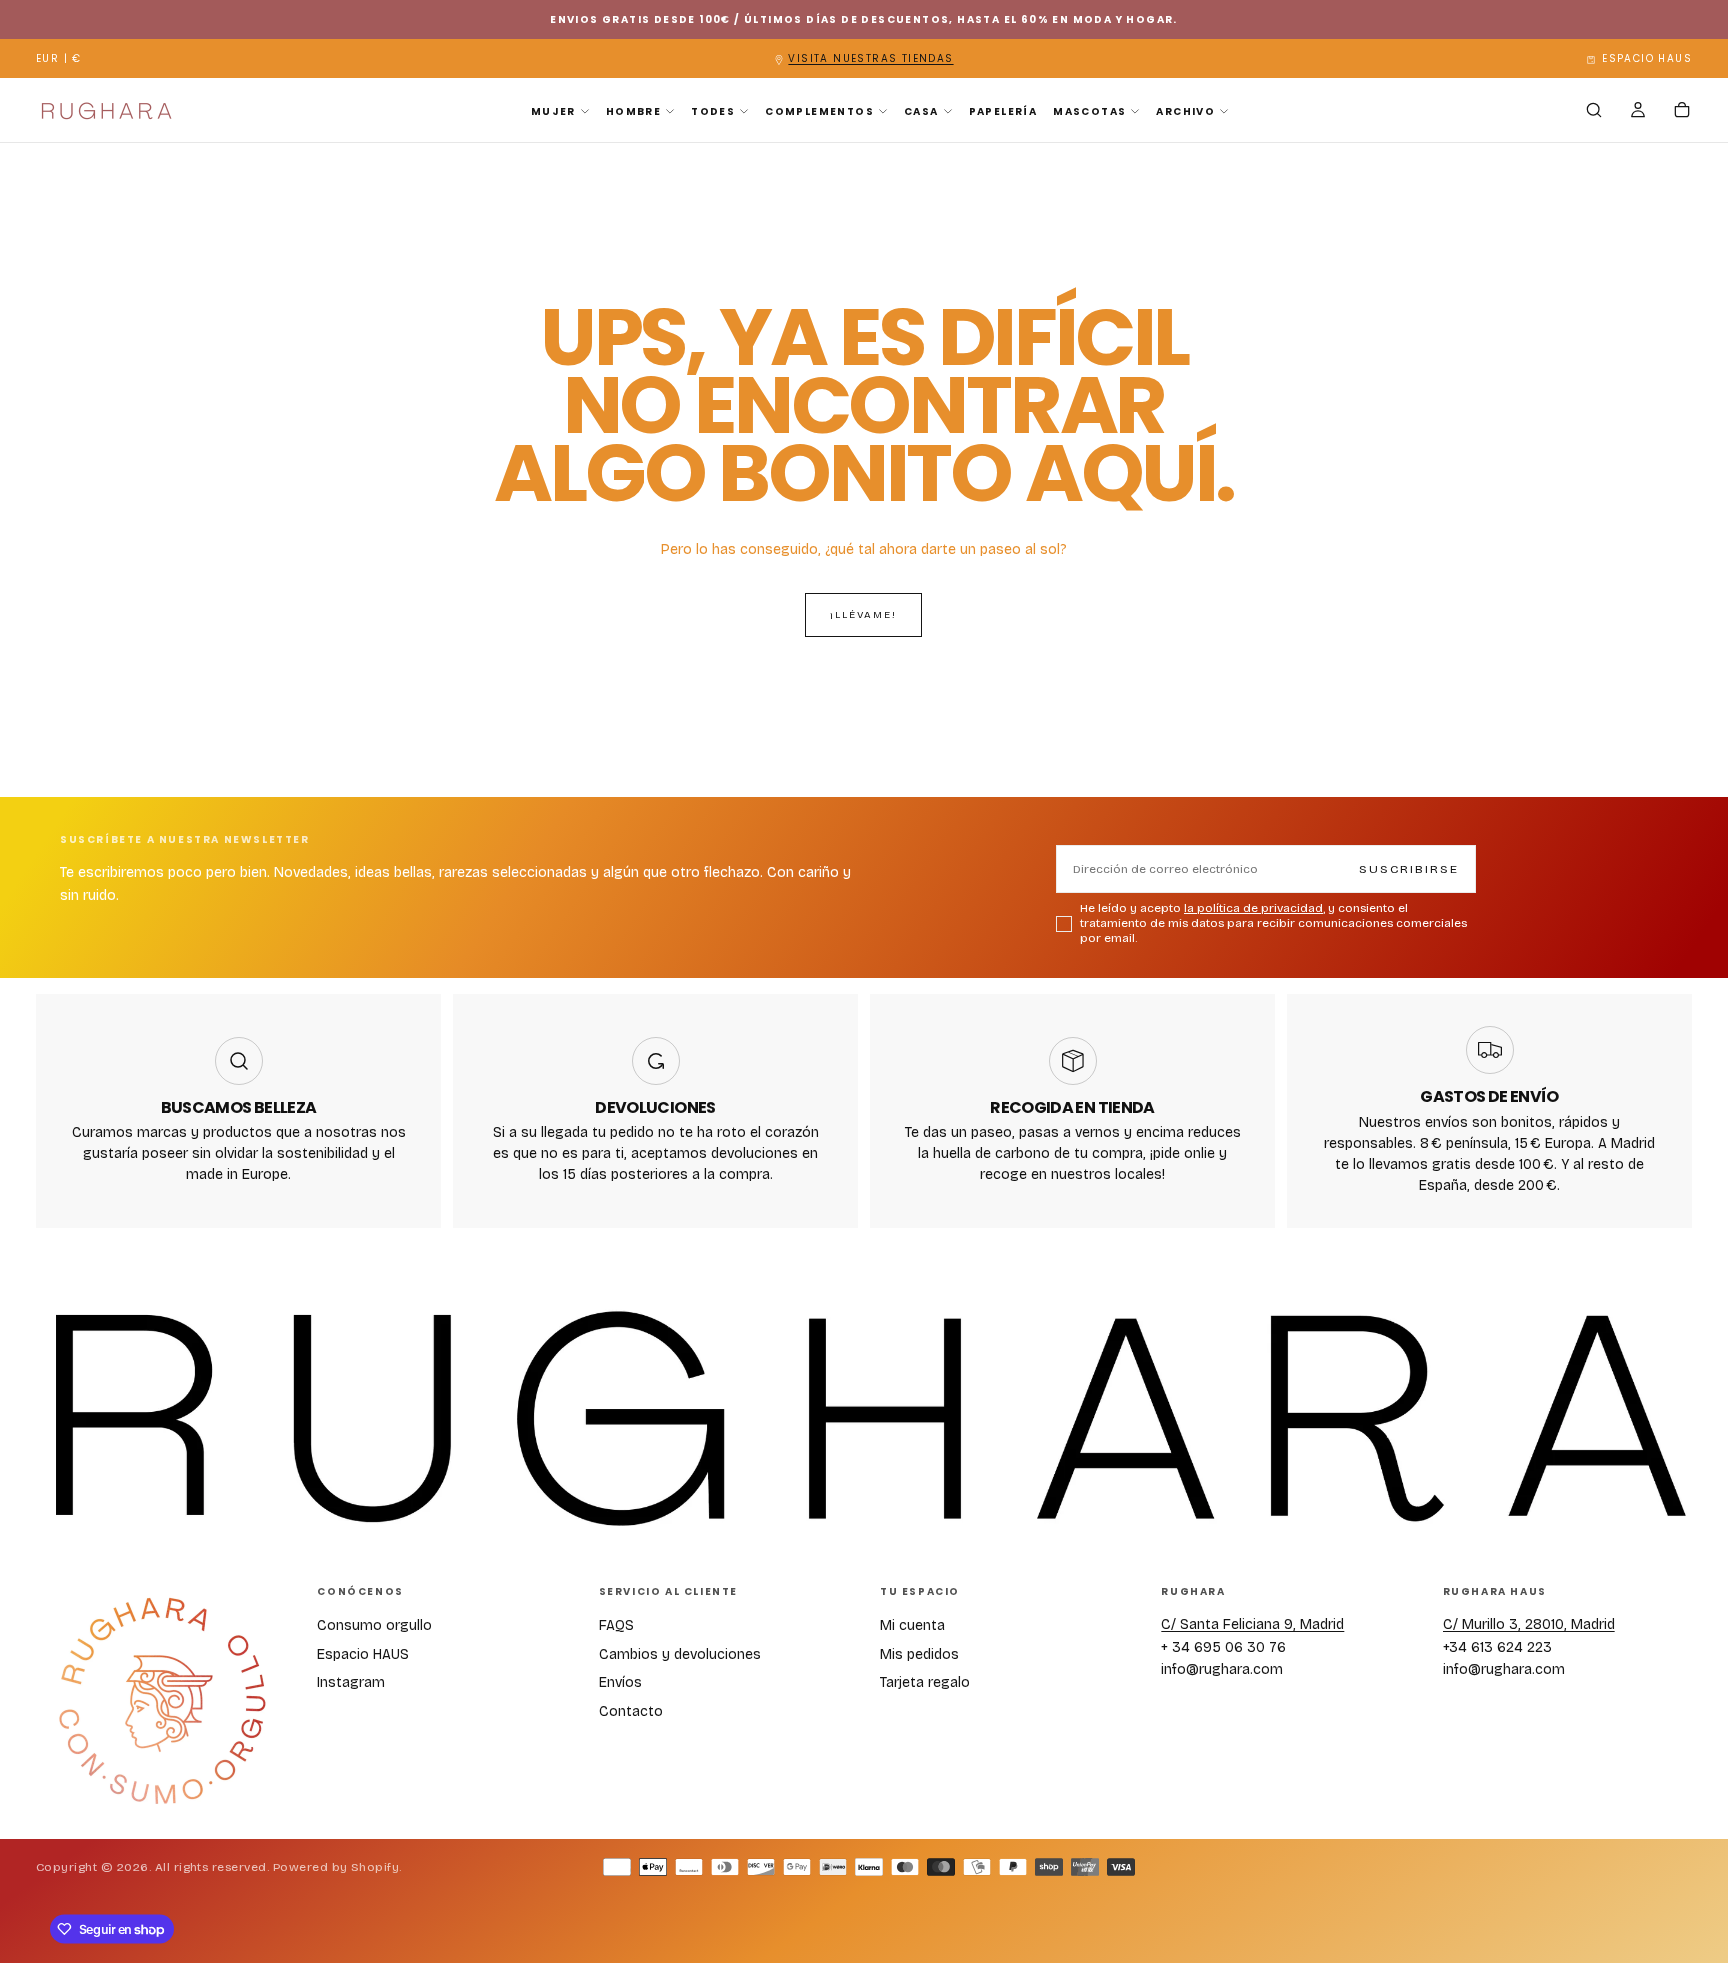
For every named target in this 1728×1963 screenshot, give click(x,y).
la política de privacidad (1253, 908)
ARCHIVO (1185, 111)
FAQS (616, 1625)
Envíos (620, 1682)
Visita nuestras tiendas (870, 58)
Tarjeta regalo (925, 1682)
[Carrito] (1682, 112)
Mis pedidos (919, 1654)
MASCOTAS (1089, 111)
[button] (59, 59)
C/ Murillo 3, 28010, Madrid (1529, 1624)
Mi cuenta (912, 1625)
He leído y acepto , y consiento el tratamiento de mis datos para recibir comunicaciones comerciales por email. (1273, 923)
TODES (713, 111)
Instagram (351, 1682)
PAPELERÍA (1003, 111)
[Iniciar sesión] (1638, 112)
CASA (921, 111)
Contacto (631, 1711)
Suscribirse (1409, 869)
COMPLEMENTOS (819, 111)
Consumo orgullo (374, 1625)
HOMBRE (633, 111)
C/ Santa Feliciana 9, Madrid (1252, 1624)
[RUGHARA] (161, 1702)
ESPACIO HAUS (1647, 58)
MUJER (553, 111)
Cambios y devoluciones (680, 1654)
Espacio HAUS (363, 1654)
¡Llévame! (863, 615)
